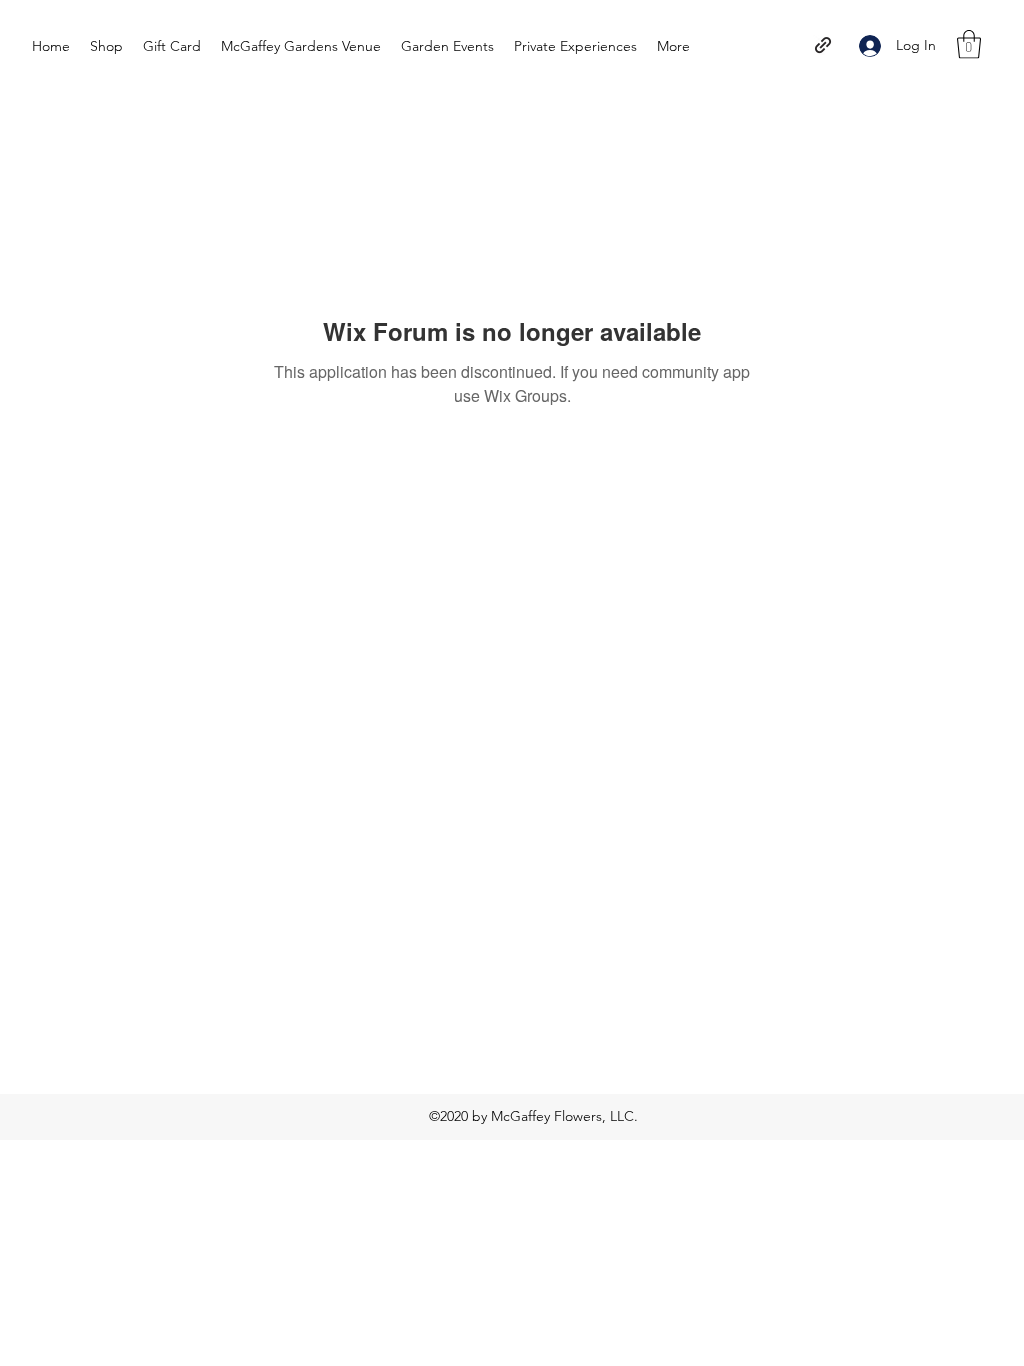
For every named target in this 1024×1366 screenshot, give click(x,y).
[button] (969, 44)
